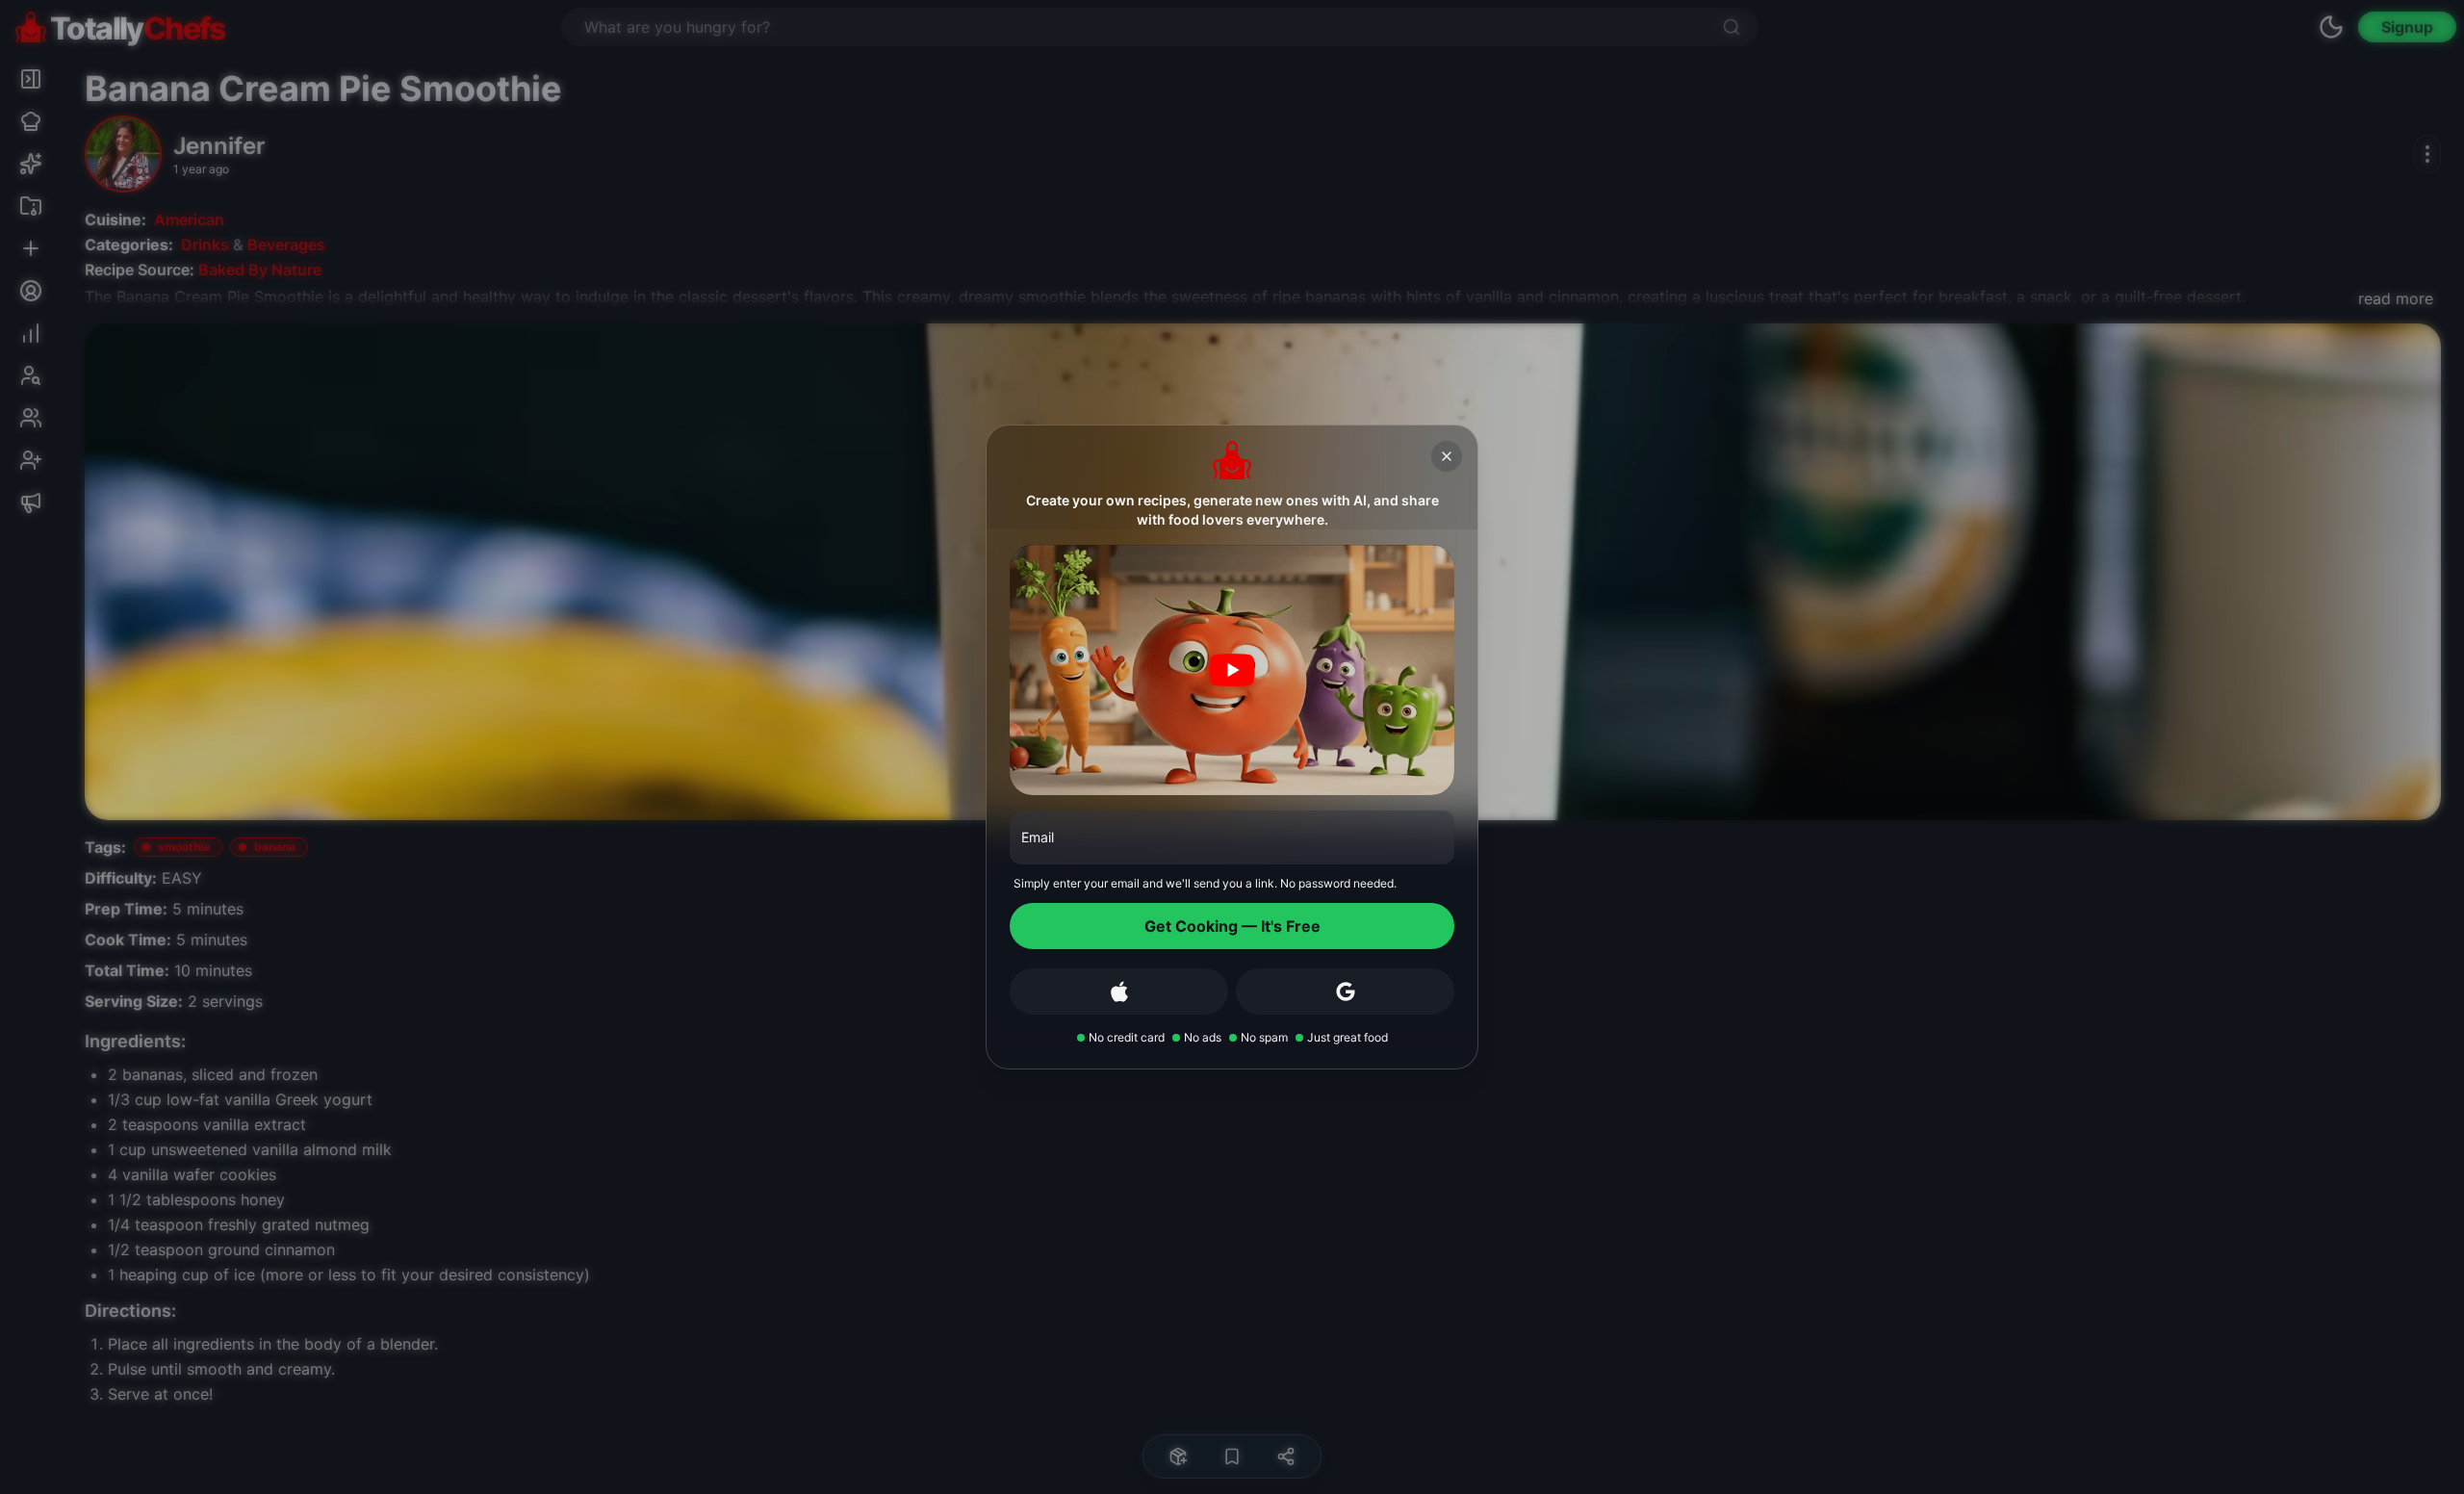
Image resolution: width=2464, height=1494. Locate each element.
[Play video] (1232, 670)
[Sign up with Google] (1345, 992)
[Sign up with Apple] (1119, 992)
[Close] (1447, 456)
